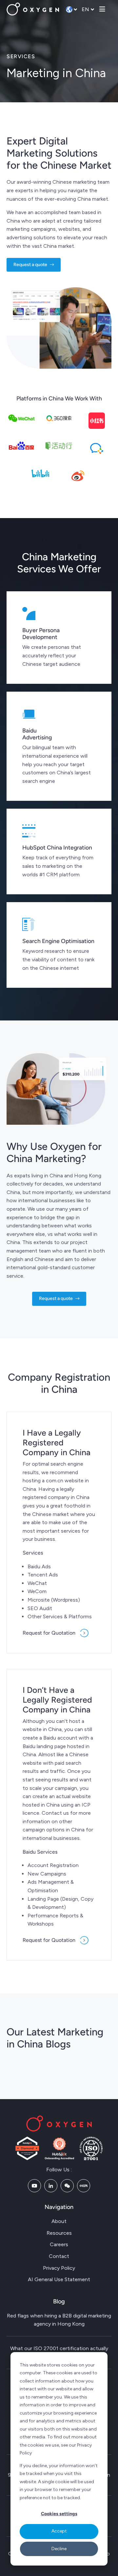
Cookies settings (59, 2514)
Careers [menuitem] (59, 2244)
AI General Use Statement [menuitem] (59, 2279)
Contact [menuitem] (59, 2256)
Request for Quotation (49, 1633)
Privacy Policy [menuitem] (59, 2268)
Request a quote (30, 265)
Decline (59, 2549)
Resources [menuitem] (59, 2233)
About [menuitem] (59, 2221)
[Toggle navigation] (102, 9)
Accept (59, 2531)
